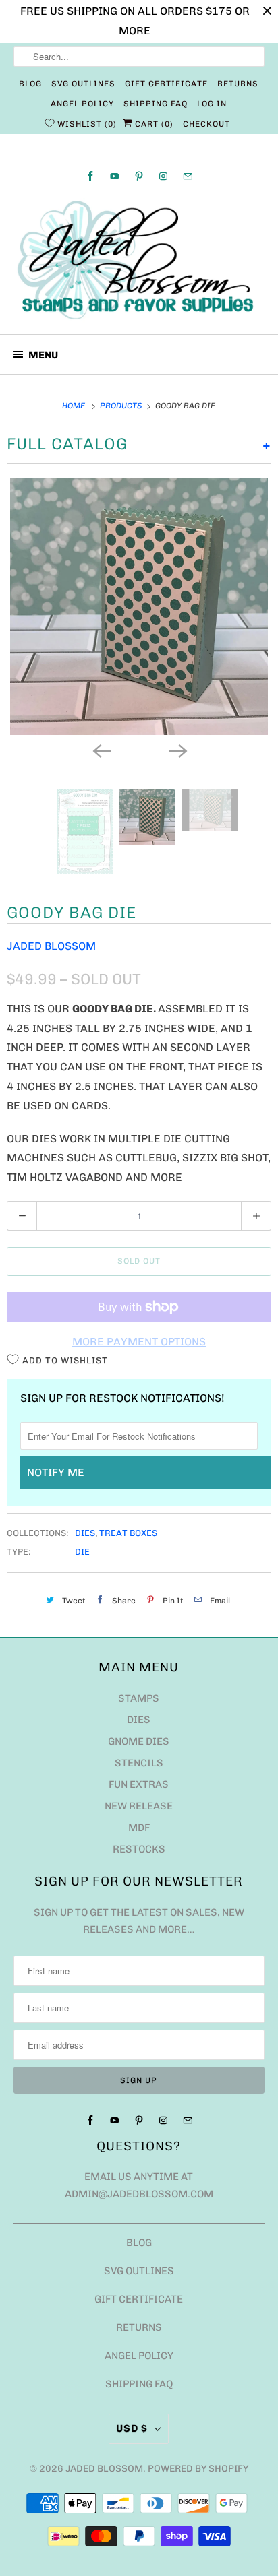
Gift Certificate (166, 84)
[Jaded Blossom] (139, 261)
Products (122, 406)
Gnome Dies (139, 1634)
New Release (139, 1698)
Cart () (153, 124)
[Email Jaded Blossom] (188, 176)
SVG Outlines (83, 84)
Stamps (139, 1590)
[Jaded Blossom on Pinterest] (139, 176)
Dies (85, 1424)
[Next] (177, 642)
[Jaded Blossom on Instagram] (163, 176)
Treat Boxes (128, 1424)
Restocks (139, 1741)
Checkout (206, 124)
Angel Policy (82, 104)
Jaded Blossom (51, 838)
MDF (139, 1720)
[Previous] (101, 642)
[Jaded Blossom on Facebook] (90, 176)
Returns (238, 84)
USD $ (132, 2321)
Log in (212, 104)
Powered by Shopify (198, 2360)
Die (82, 1444)
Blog (30, 84)
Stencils (139, 1655)
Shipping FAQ (156, 104)
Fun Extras (139, 1677)
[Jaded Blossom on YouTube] (115, 176)
